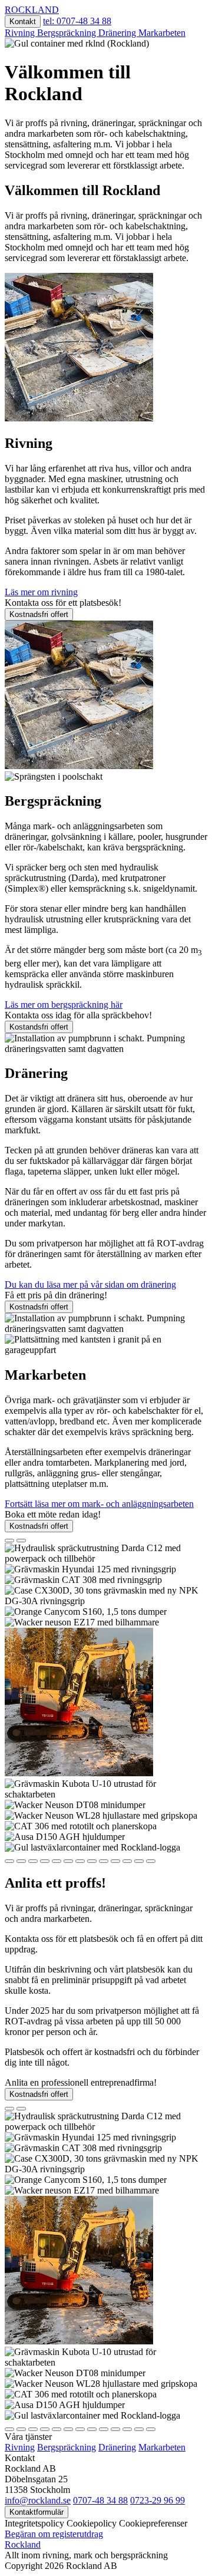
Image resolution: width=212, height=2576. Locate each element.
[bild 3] (33, 1861)
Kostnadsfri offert (39, 614)
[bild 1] (9, 1861)
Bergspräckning (68, 33)
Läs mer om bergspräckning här (64, 1005)
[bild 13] (151, 1861)
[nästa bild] (21, 1541)
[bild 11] (127, 1861)
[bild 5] (57, 1861)
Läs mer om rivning (41, 592)
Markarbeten (162, 33)
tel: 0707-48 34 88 (77, 21)
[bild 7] (80, 1861)
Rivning (21, 33)
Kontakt (23, 22)
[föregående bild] (9, 1541)
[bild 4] (45, 1861)
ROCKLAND (32, 10)
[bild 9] (104, 1861)
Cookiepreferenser (153, 2523)
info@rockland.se (38, 2500)
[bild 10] (115, 1861)
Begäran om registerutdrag (54, 2534)
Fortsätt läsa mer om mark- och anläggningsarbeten (99, 1504)
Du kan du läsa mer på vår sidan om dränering (90, 1284)
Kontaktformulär (37, 2512)
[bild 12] (139, 1861)
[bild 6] (68, 1861)
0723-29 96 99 (158, 2500)
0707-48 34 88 (100, 2500)
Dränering (118, 33)
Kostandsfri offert (39, 1027)
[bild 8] (92, 1861)
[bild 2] (21, 1861)
